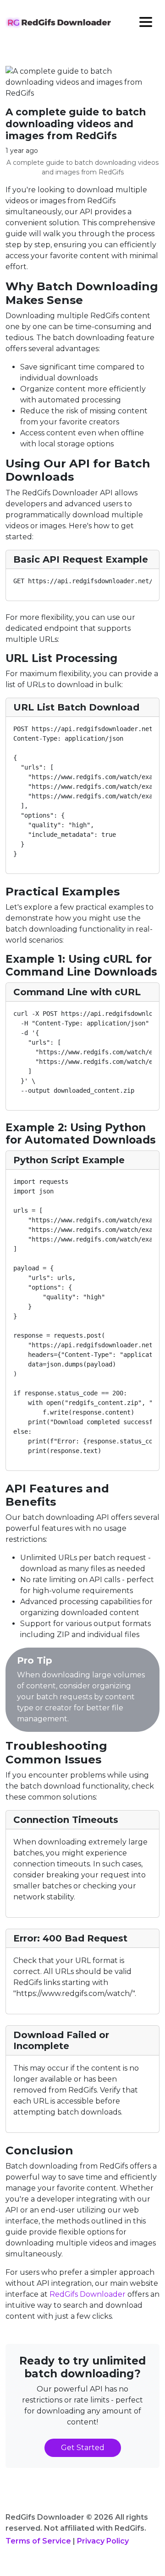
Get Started (83, 2448)
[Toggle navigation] (146, 22)
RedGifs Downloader (88, 2294)
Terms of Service (38, 2541)
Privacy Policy (103, 2541)
